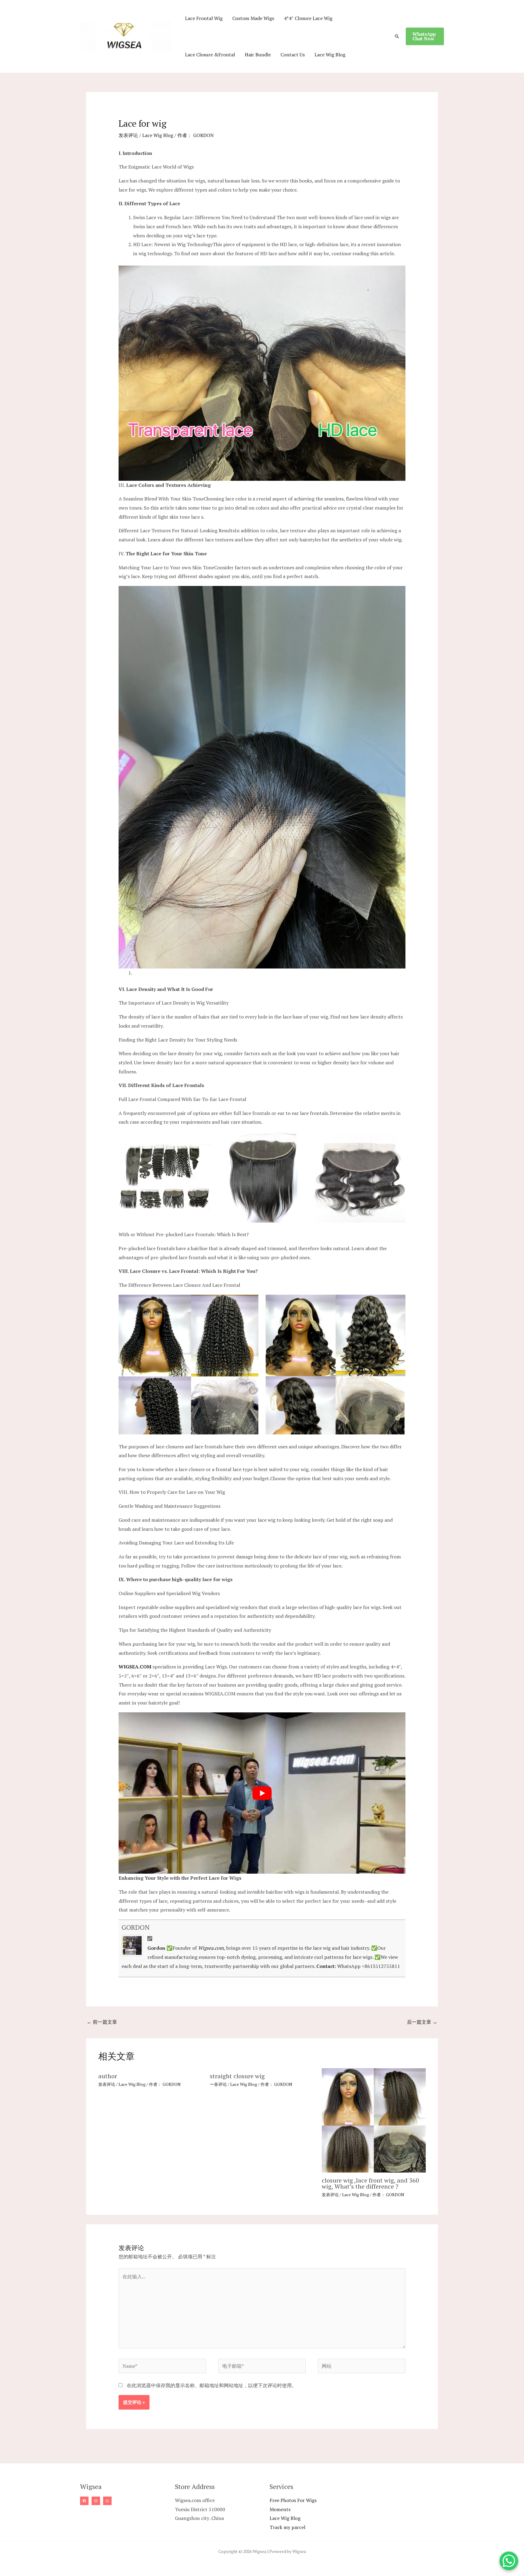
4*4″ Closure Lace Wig (308, 18)
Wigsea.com (211, 1948)
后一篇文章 (422, 2022)
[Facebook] (84, 2501)
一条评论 (218, 2084)
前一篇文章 (102, 2022)
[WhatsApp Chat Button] (509, 2561)
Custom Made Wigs (253, 18)
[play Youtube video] (262, 1793)
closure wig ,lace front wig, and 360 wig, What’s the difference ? (370, 2183)
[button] (397, 36)
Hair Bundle (258, 55)
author (108, 2076)
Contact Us (293, 55)
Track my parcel (287, 2527)
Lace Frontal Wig (204, 18)
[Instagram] (96, 2501)
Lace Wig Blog (330, 55)
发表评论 (128, 135)
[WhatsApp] (107, 2501)
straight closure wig (237, 2076)
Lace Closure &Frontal (210, 55)
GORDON (136, 1927)
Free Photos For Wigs (293, 2500)
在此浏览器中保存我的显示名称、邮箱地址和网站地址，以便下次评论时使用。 (212, 2385)
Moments (280, 2509)
